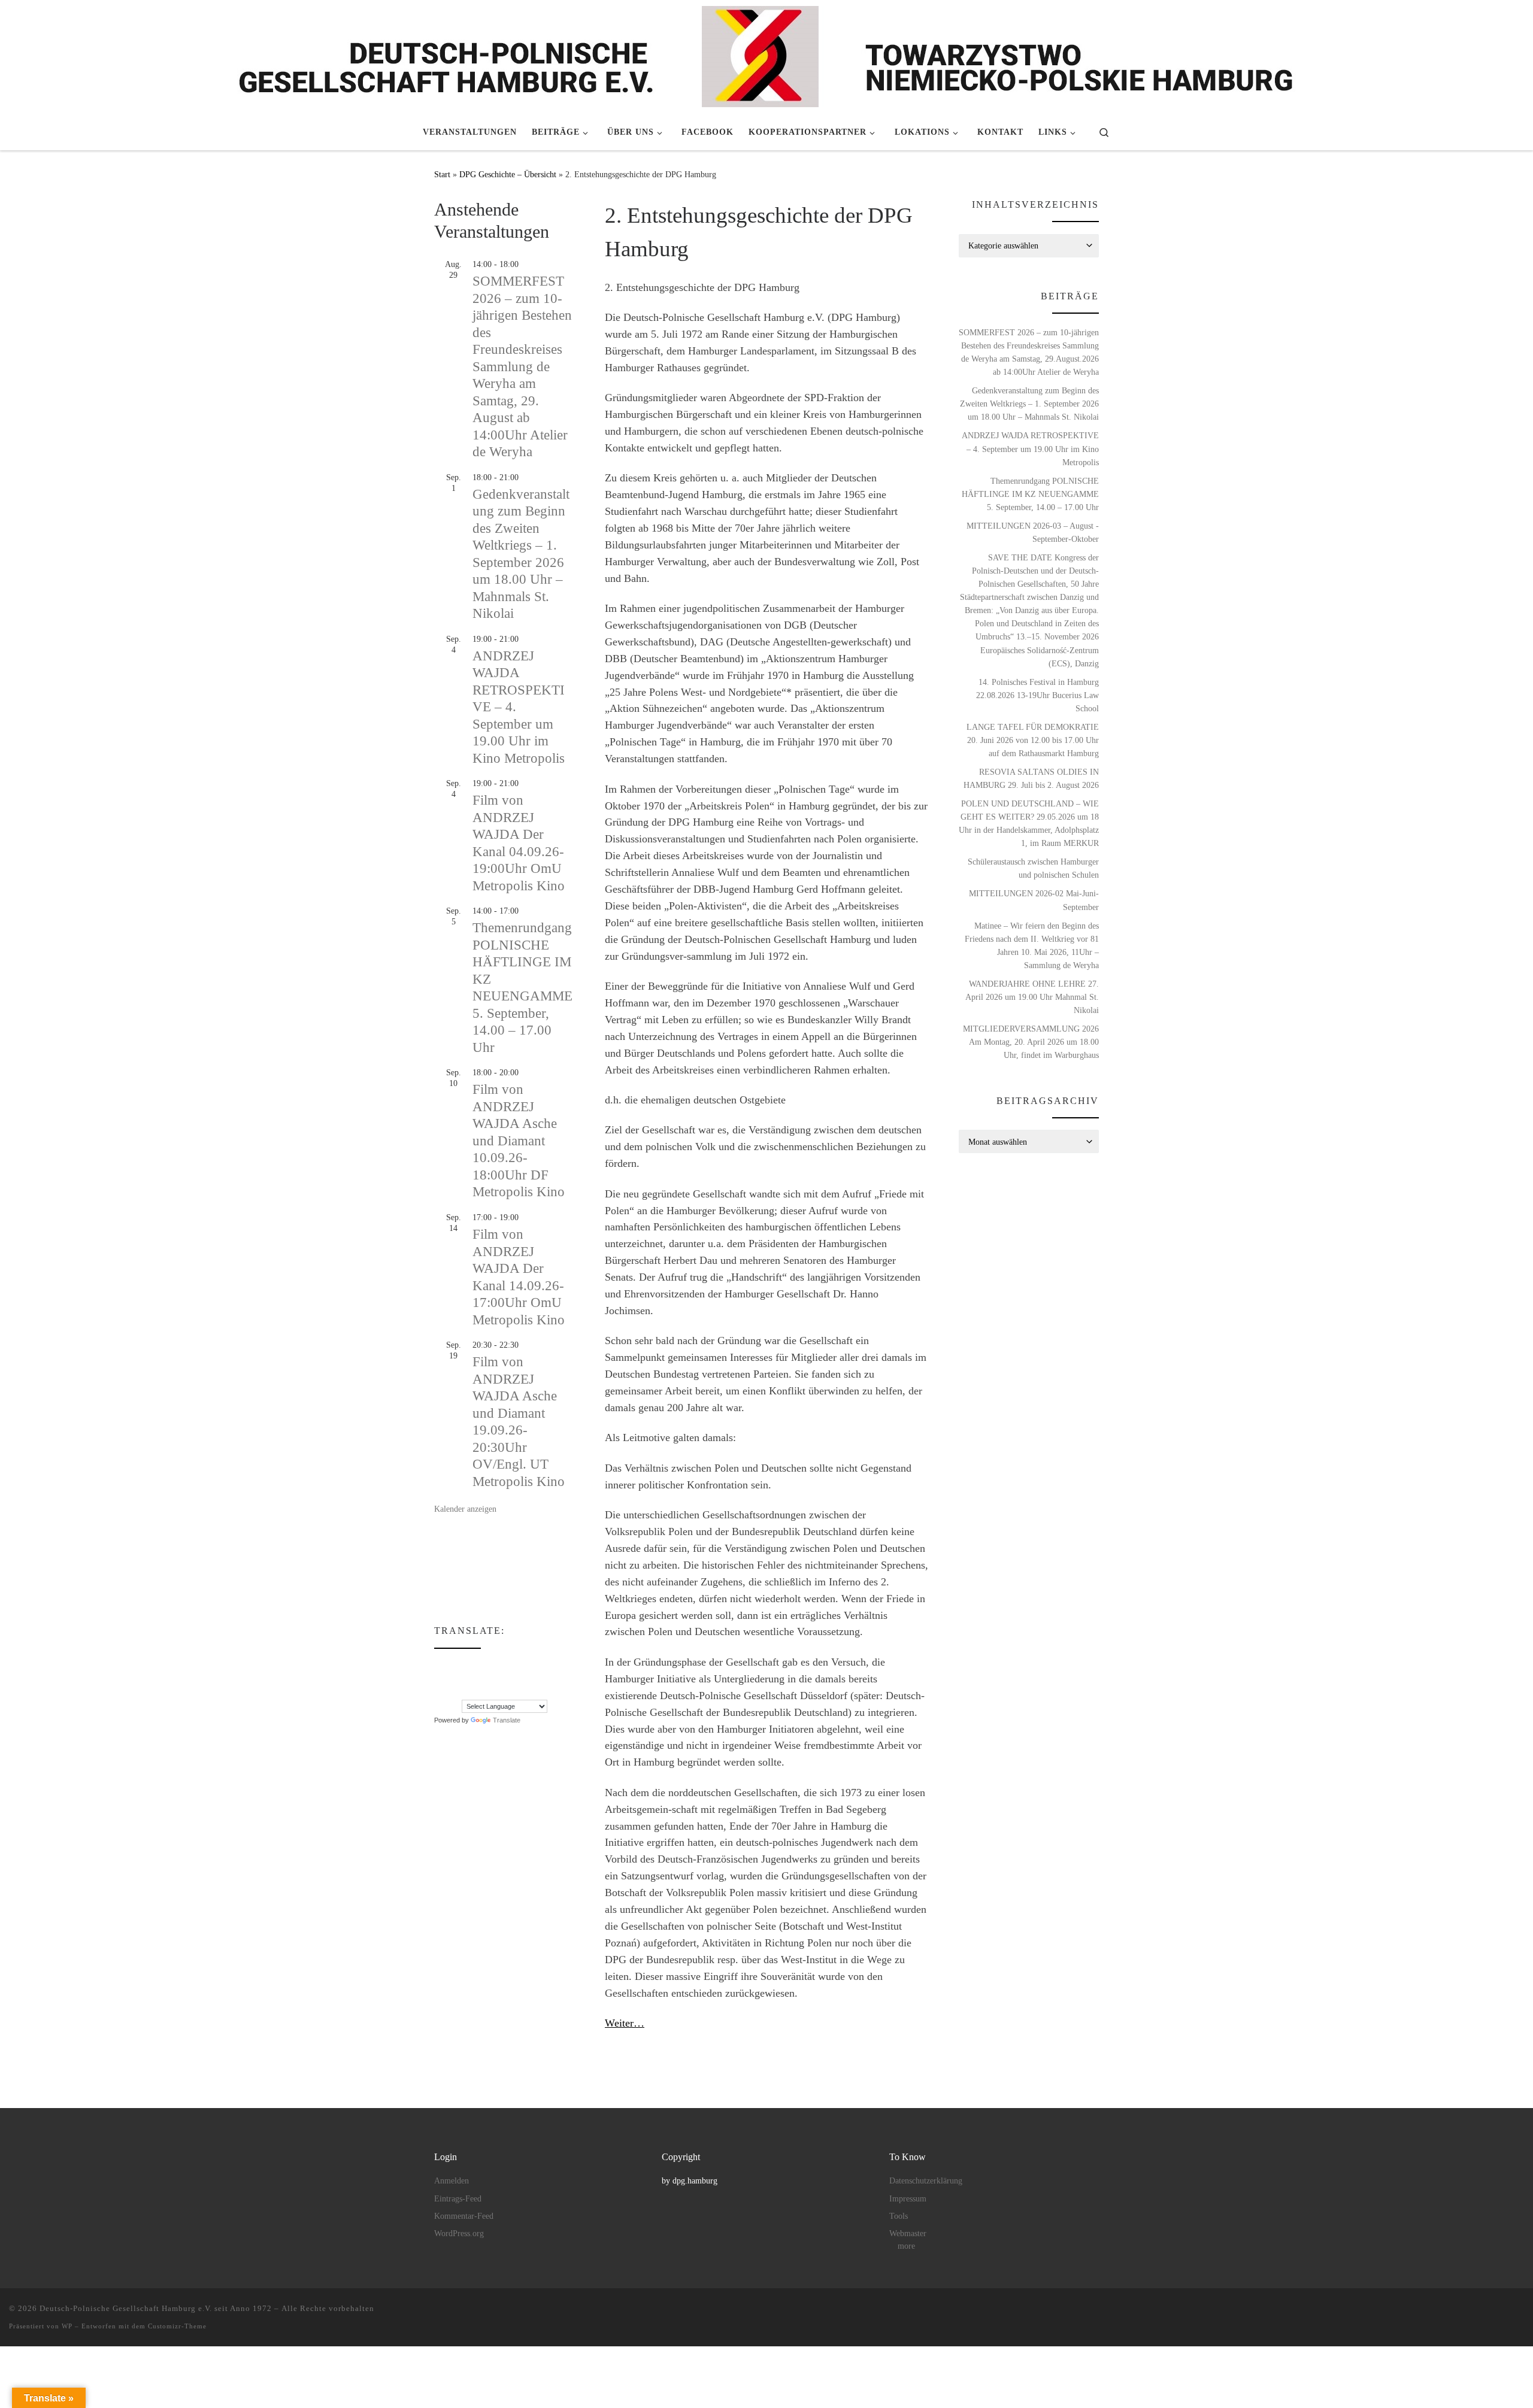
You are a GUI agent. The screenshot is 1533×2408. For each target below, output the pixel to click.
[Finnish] (487, 1665)
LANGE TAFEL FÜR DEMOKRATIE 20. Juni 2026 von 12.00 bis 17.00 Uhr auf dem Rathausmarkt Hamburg (1033, 740)
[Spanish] (463, 1691)
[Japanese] (475, 1678)
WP (67, 2326)
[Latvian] (499, 1678)
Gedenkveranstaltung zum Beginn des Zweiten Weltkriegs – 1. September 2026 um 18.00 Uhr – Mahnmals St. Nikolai (1029, 404)
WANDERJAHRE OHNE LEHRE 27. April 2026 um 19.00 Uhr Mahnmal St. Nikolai (1032, 997)
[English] (463, 1665)
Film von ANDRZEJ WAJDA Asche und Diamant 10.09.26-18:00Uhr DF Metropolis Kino (519, 1141)
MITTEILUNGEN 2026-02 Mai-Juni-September (1034, 900)
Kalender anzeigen (465, 1509)
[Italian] (463, 1678)
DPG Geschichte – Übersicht (508, 174)
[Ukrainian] (487, 1691)
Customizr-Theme (177, 2326)
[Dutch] (452, 1665)
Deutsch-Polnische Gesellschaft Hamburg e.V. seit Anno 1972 (156, 2308)
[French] (499, 1665)
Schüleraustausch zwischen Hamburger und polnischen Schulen (1033, 868)
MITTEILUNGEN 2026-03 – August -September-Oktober (1033, 532)
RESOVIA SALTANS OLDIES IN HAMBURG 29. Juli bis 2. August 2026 (1031, 778)
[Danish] (440, 1665)
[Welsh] (499, 1691)
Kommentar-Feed (464, 2216)
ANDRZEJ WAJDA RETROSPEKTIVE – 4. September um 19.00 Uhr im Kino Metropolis (1030, 448)
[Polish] (440, 1691)
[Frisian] (511, 1665)
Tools (899, 2216)
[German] (523, 1665)
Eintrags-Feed (458, 2199)
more (906, 2246)
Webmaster (908, 2233)
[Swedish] (475, 1691)
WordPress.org (459, 2233)
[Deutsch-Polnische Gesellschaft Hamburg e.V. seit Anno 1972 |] (767, 55)
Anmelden (452, 2181)
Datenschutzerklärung (926, 2181)
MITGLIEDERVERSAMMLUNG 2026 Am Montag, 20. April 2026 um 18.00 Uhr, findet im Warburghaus (1031, 1042)
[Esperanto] (475, 1665)
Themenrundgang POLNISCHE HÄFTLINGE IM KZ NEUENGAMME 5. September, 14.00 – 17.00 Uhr (1030, 494)
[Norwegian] (523, 1678)
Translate (507, 1720)
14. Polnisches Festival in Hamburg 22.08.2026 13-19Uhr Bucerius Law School (1037, 695)
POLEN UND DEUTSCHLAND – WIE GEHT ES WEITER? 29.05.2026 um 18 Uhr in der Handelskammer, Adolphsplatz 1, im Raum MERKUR (1029, 823)
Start (442, 174)
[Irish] (452, 1678)
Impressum (908, 2199)
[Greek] (440, 1678)
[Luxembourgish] (511, 1678)
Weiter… (625, 2023)
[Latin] (487, 1678)
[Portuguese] (452, 1691)
